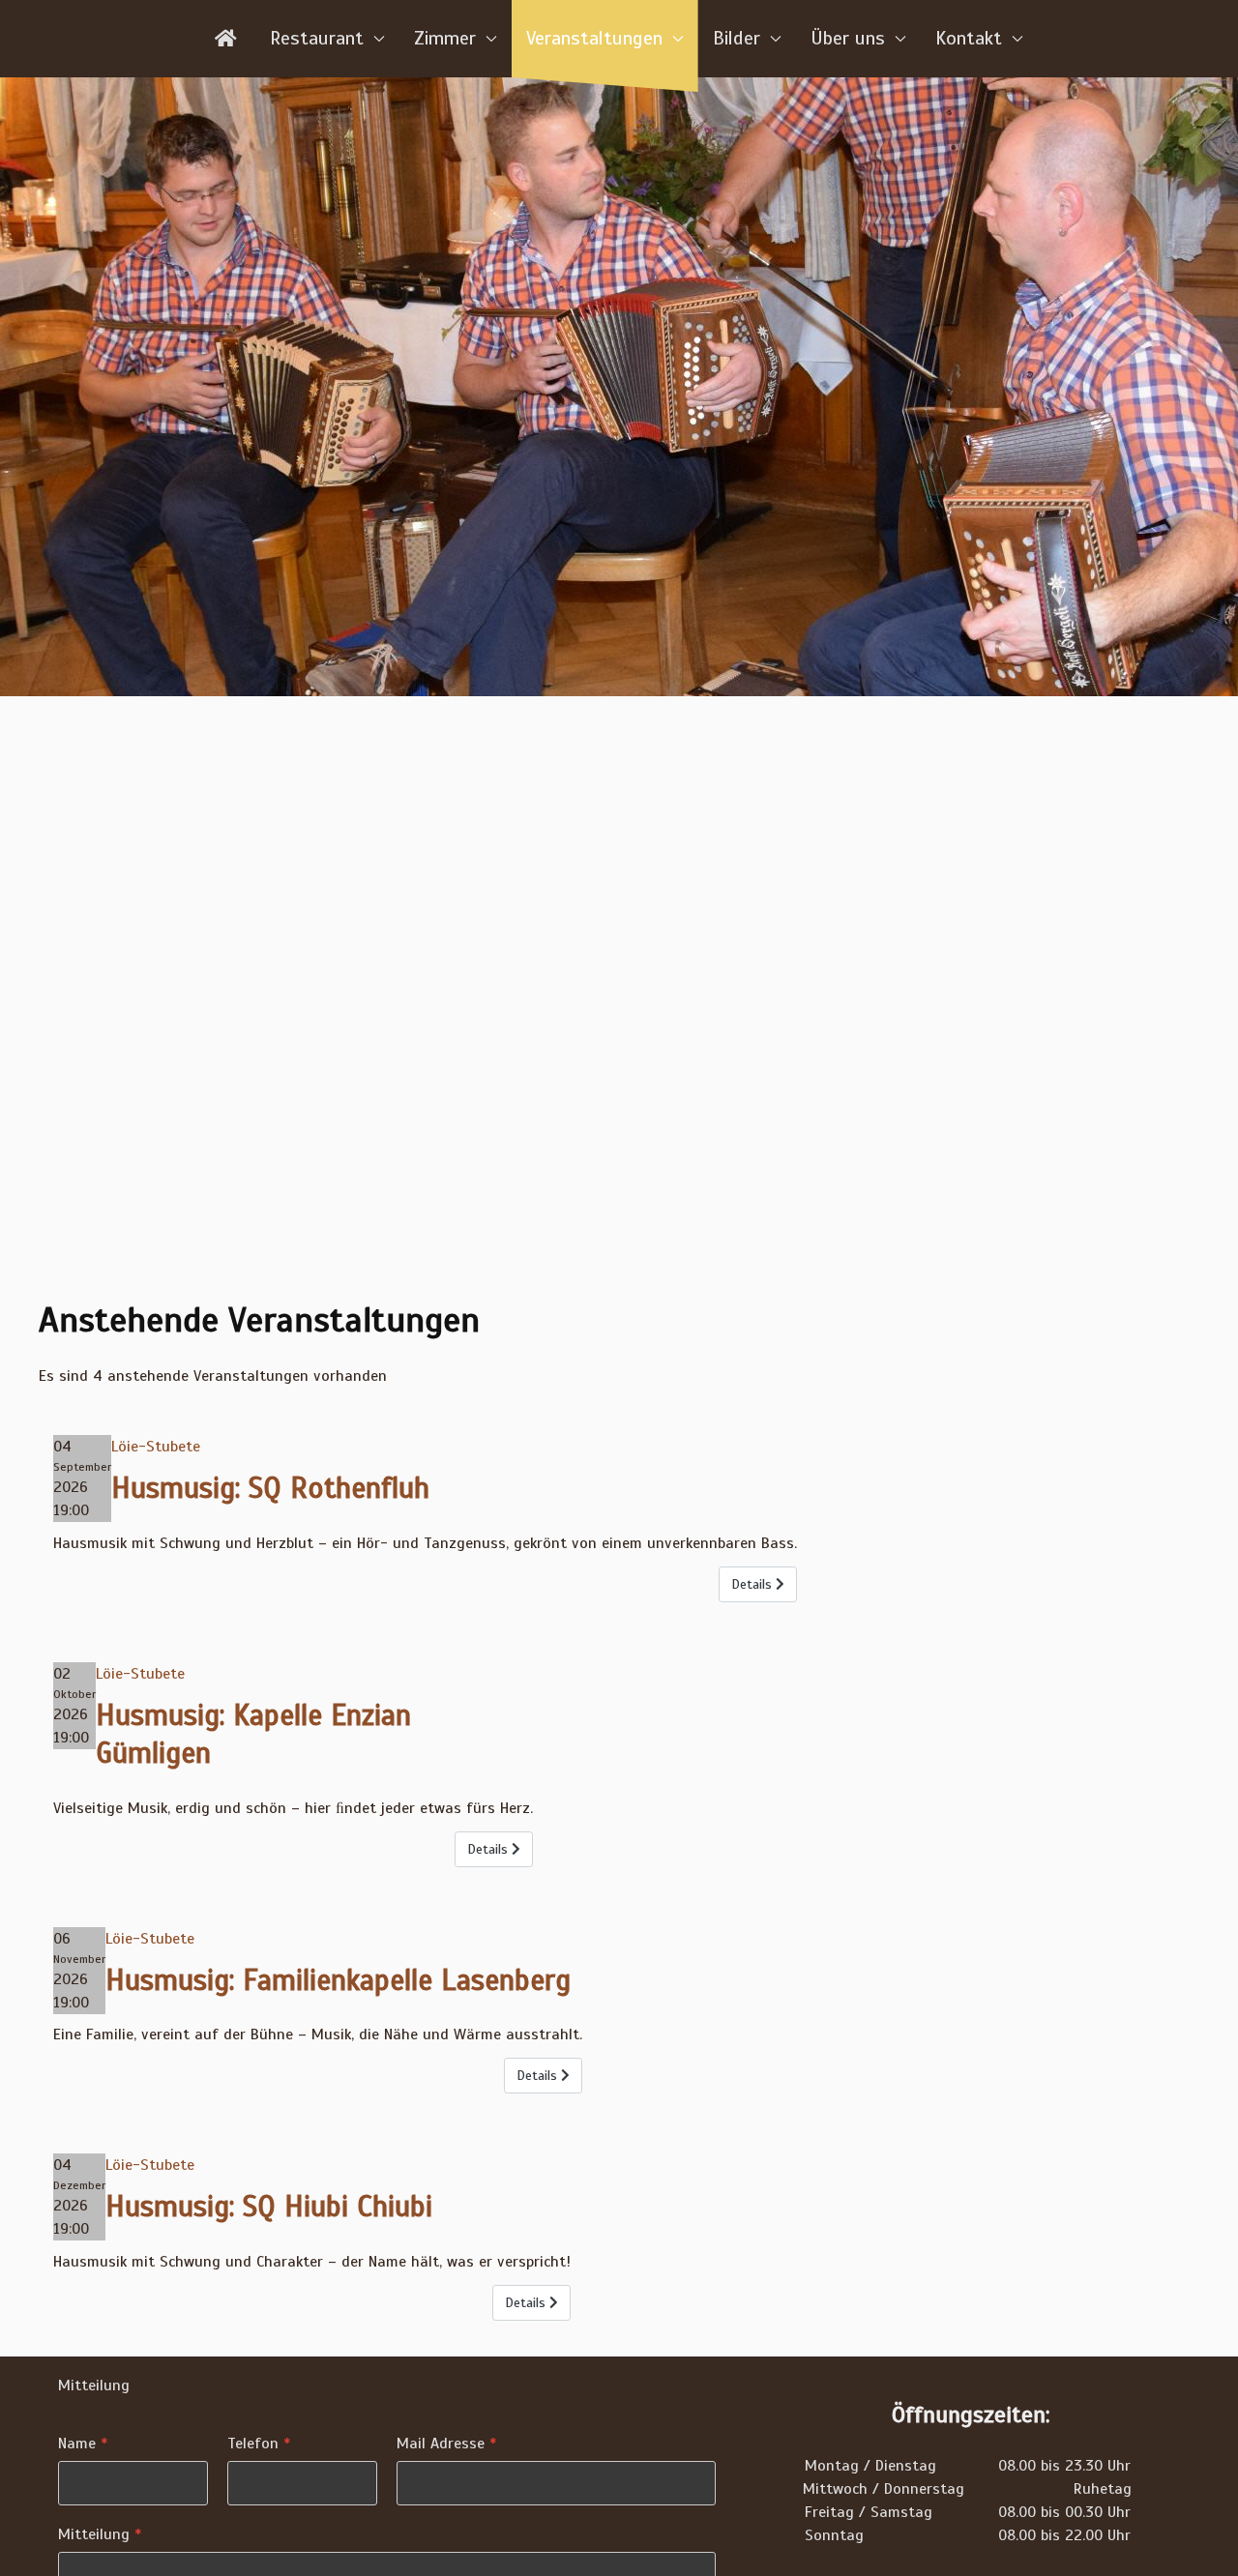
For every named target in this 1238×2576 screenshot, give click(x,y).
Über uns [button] (848, 38)
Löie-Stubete (156, 1447)
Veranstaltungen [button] (594, 38)
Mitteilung (100, 2534)
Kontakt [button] (969, 38)
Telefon (259, 2444)
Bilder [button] (737, 38)
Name (83, 2444)
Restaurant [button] (317, 38)
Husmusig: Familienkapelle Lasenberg (338, 1980)
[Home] (227, 39)
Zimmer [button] (445, 38)
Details (753, 1584)
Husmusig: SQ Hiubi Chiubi (269, 2207)
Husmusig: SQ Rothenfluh (270, 1488)
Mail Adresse (446, 2444)
